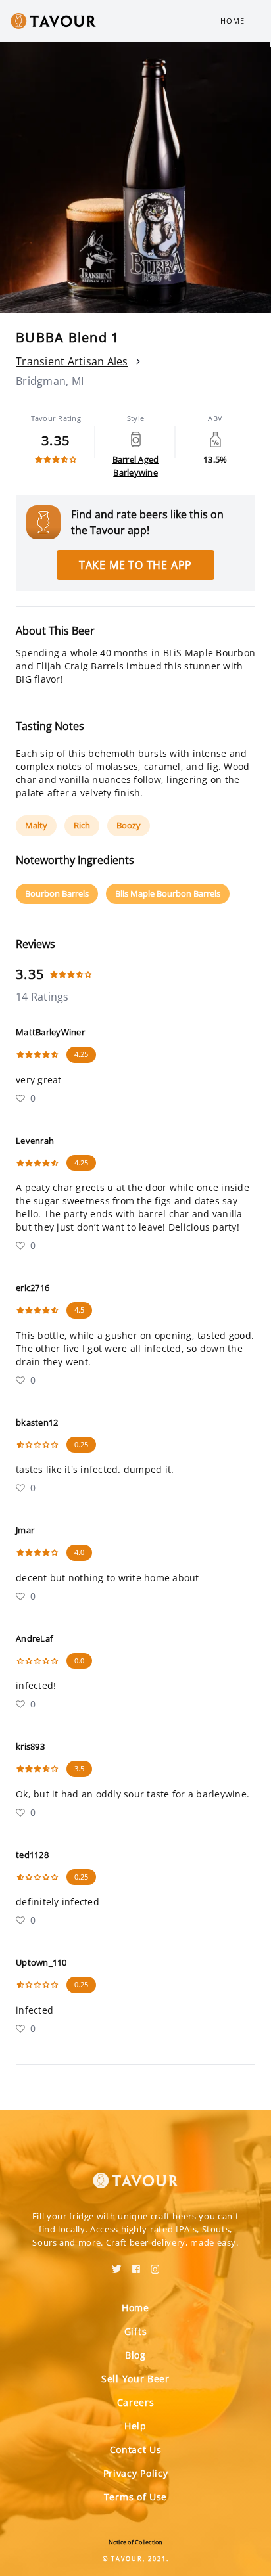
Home (233, 21)
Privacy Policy (136, 2473)
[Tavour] (135, 2173)
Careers (136, 2402)
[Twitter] (117, 2265)
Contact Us (136, 2450)
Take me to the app (135, 565)
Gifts (136, 2331)
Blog (135, 2355)
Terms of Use (135, 2497)
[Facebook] (136, 2265)
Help (135, 2426)
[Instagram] (155, 2265)
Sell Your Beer (135, 2379)
